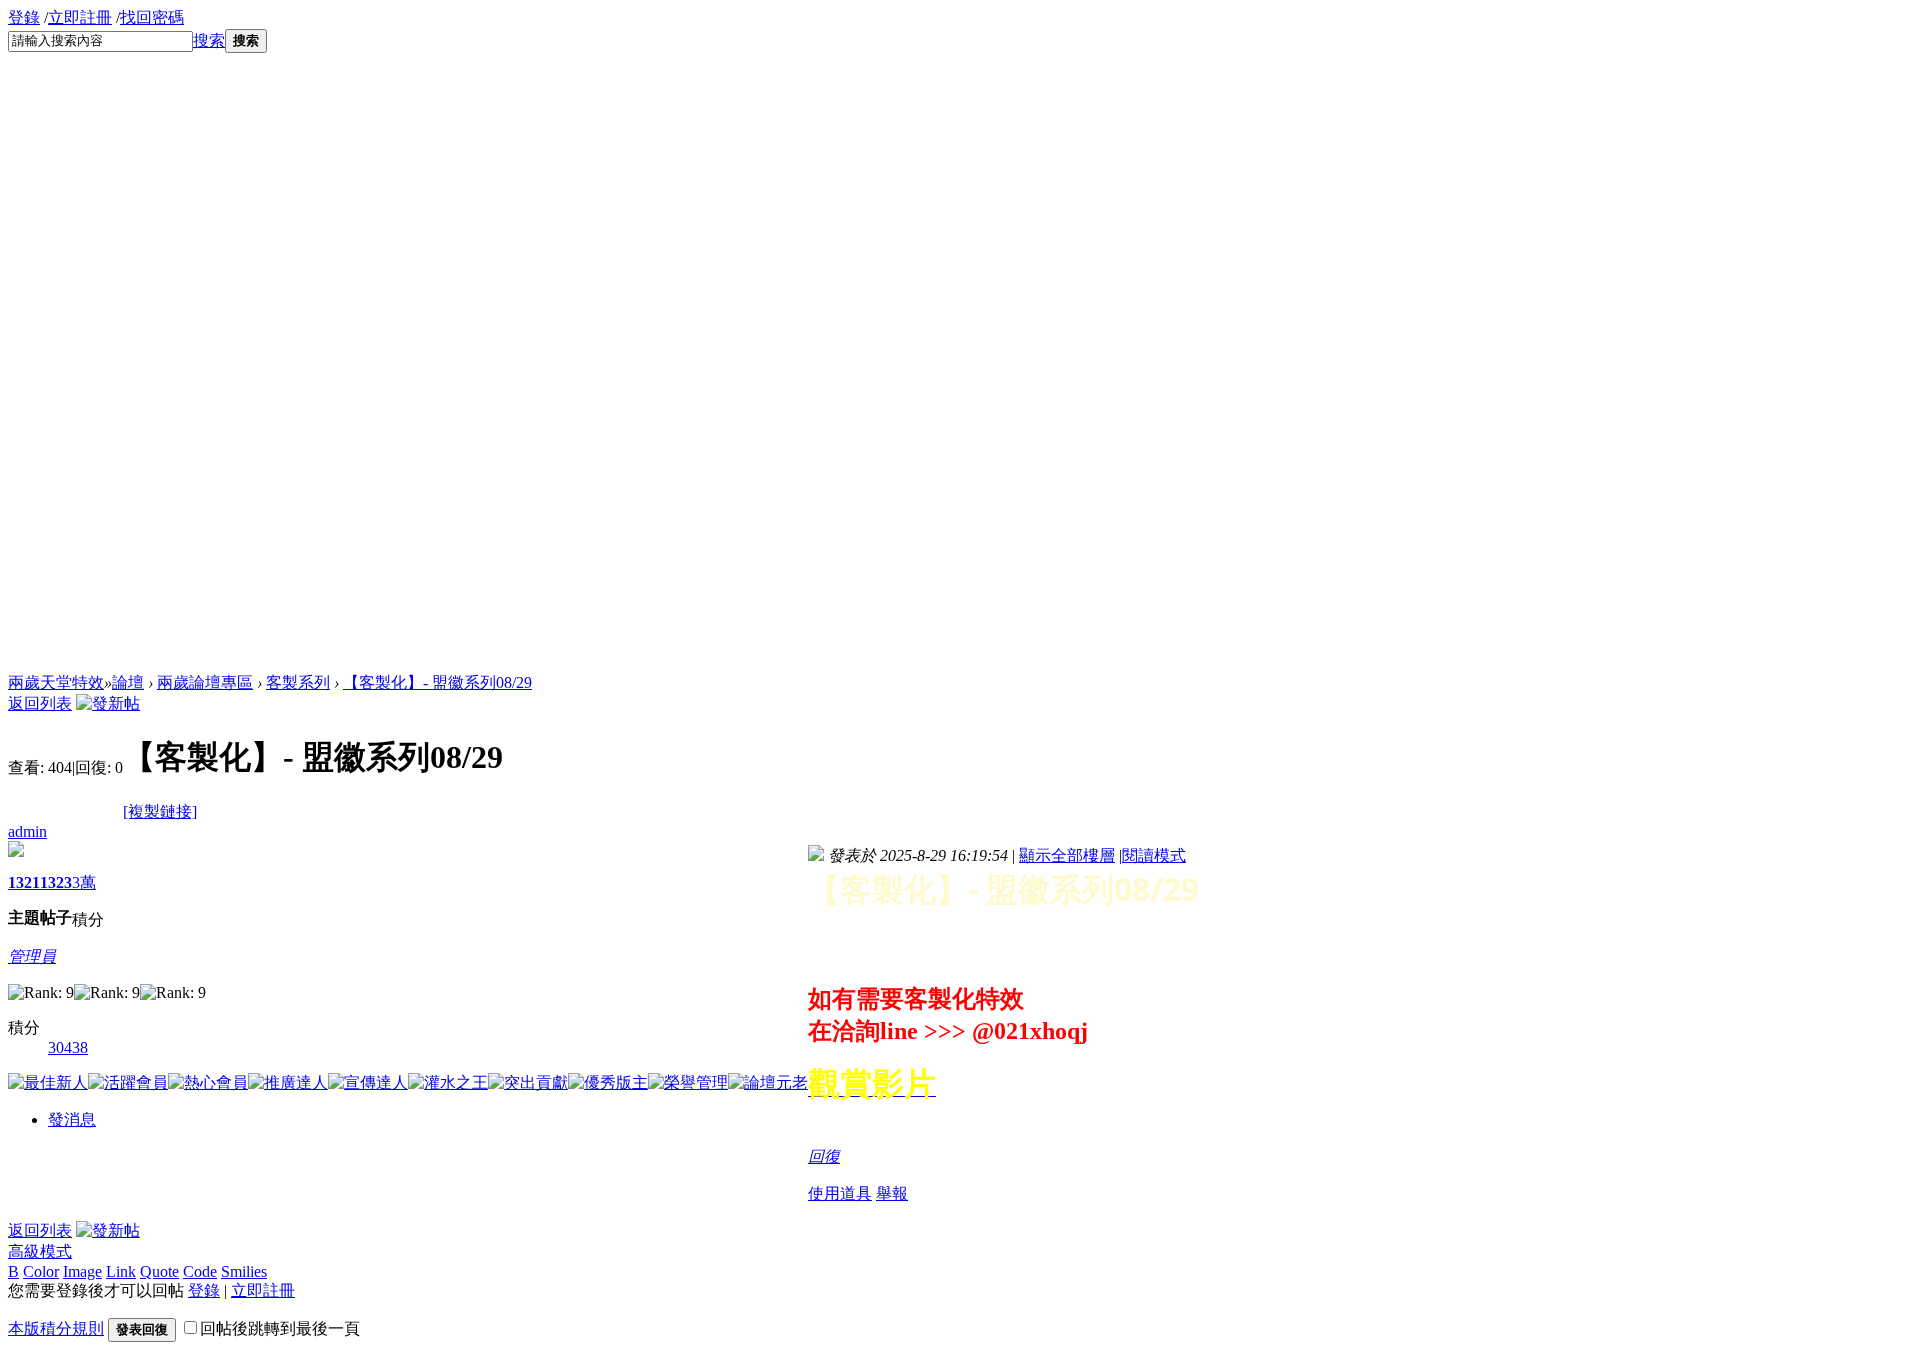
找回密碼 (152, 17)
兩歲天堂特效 (56, 682)
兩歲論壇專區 (205, 682)
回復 (824, 1156)
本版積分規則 (56, 1328)
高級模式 (40, 1251)
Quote (159, 1271)
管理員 (32, 956)
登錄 (24, 17)
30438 (68, 1047)
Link (121, 1271)
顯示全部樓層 (1067, 855)
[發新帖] (108, 703)
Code (200, 1271)
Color (41, 1271)
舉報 (892, 1193)
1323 (56, 882)
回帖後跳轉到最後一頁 (280, 1328)
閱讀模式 (1154, 855)
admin (27, 831)
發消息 (72, 1119)
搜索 (209, 40)
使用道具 (840, 1193)
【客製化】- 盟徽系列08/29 (437, 682)
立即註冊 (80, 17)
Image (82, 1271)
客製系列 (298, 682)
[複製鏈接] (160, 811)
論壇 (128, 682)
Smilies (244, 1271)
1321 (24, 882)
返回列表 (40, 703)
